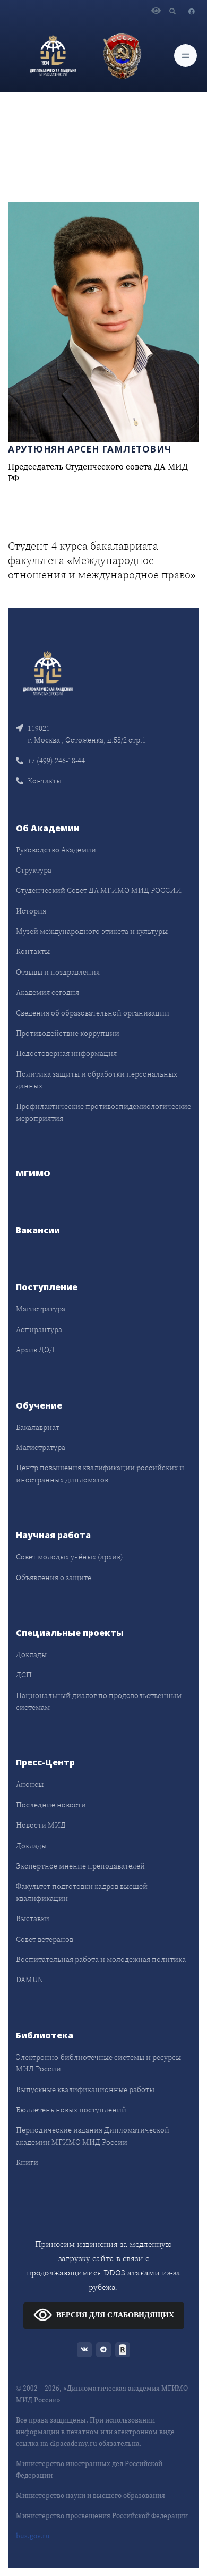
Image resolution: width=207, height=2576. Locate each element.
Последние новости (51, 1805)
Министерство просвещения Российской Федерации (102, 2516)
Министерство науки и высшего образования (90, 2496)
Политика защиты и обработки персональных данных (97, 1080)
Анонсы (30, 1784)
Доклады (31, 1654)
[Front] (48, 673)
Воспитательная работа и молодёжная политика (101, 1959)
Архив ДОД (35, 1350)
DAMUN (29, 1980)
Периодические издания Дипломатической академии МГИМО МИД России (93, 2136)
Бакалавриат (38, 1427)
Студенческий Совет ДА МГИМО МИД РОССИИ (99, 890)
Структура (34, 870)
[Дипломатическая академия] (53, 56)
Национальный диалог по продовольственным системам (99, 1701)
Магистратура (41, 1309)
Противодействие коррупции (68, 1033)
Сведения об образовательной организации (93, 1013)
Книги (27, 2162)
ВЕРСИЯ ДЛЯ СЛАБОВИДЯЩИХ (115, 2315)
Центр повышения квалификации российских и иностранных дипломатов (100, 1473)
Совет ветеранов (45, 1939)
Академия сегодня (48, 992)
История (31, 911)
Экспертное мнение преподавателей (80, 1866)
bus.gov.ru (33, 2536)
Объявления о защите (54, 1577)
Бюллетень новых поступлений (71, 2110)
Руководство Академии (56, 850)
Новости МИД (41, 1825)
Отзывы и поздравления (58, 972)
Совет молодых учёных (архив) (70, 1557)
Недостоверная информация (66, 1053)
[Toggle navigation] (186, 56)
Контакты (45, 781)
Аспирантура (39, 1329)
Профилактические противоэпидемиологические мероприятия (103, 1112)
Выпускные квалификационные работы (85, 2089)
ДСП (24, 1675)
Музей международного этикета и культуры (92, 931)
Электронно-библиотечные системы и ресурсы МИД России (98, 2063)
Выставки (33, 1918)
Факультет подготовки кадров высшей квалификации (82, 1892)
